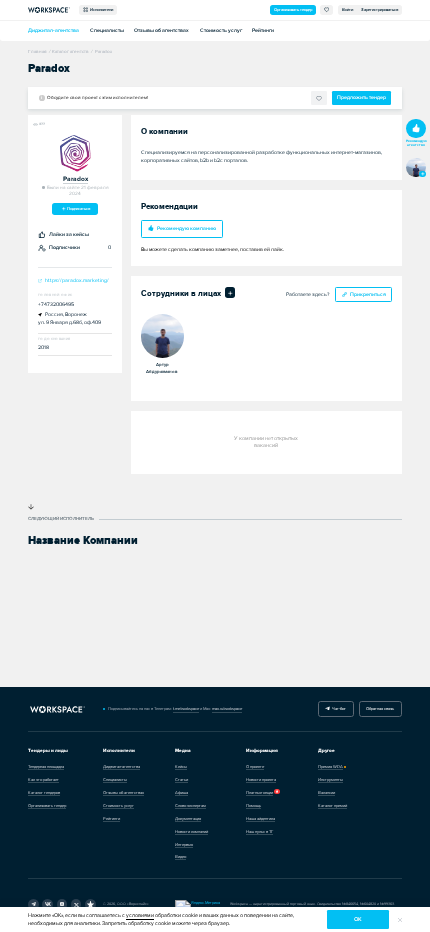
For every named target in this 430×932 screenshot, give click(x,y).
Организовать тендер (293, 9)
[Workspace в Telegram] (33, 904)
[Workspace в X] (76, 904)
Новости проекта (261, 779)
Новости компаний (191, 831)
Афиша (181, 792)
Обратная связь (380, 708)
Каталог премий (332, 805)
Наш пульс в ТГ (259, 831)
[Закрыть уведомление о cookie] (400, 920)
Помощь (253, 805)
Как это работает (43, 779)
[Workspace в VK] (47, 904)
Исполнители (100, 9)
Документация (188, 818)
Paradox (75, 179)
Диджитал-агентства (53, 30)
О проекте (255, 766)
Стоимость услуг (221, 30)
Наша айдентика (260, 818)
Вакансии (326, 792)
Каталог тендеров (44, 792)
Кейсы (181, 766)
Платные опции (259, 792)
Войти (347, 9)
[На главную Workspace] (57, 710)
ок (358, 919)
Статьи (181, 779)
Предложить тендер (361, 97)
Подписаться (78, 208)
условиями (140, 915)
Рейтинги (263, 30)
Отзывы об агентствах (161, 30)
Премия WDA (330, 766)
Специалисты (107, 30)
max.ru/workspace (227, 708)
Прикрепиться (368, 294)
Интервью (184, 844)
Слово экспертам (190, 805)
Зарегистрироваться (379, 9)
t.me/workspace (186, 708)
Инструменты (330, 779)
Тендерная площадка (46, 766)
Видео (180, 856)
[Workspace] (90, 904)
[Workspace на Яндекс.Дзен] (62, 904)
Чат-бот (338, 708)
